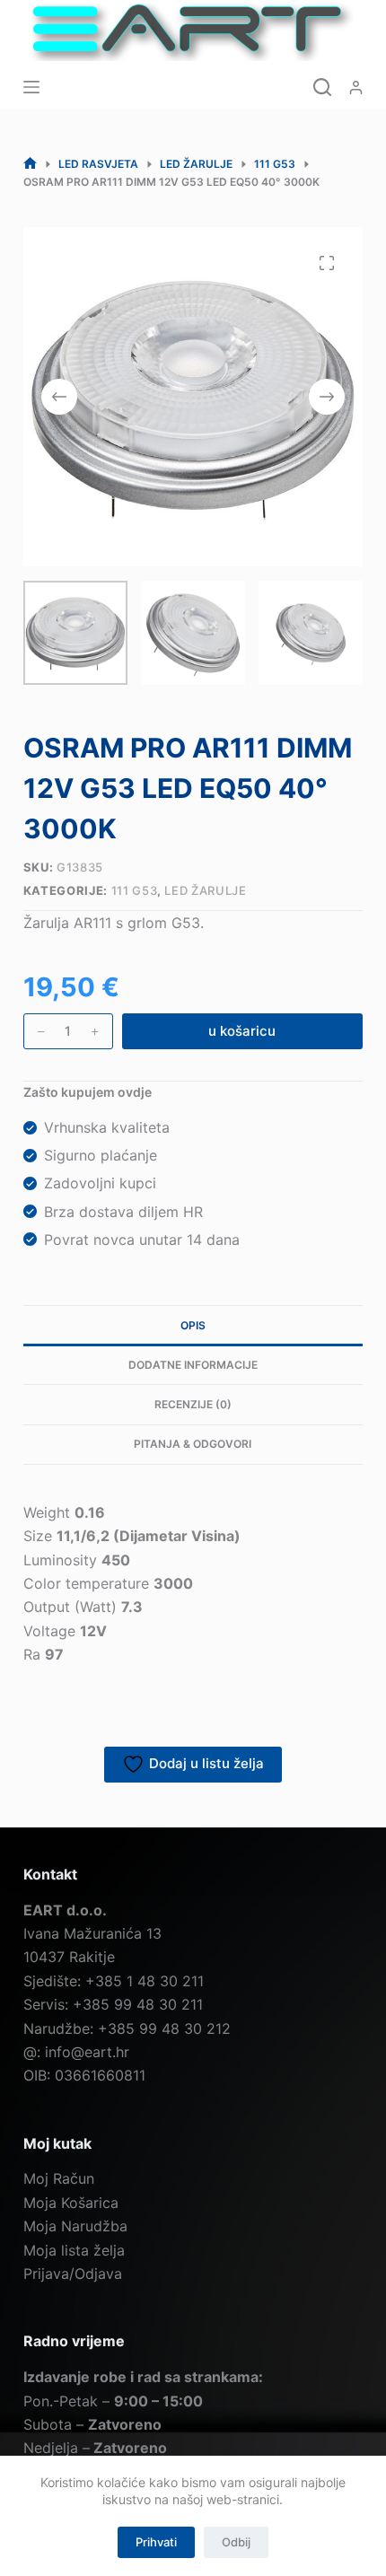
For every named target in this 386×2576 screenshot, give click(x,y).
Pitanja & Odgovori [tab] (193, 1444)
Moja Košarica (71, 2203)
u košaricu (242, 1031)
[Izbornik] (31, 87)
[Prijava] (356, 88)
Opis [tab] (193, 1325)
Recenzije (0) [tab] (193, 1404)
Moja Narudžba (75, 2226)
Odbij (236, 2542)
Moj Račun (59, 2178)
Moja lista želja (74, 2250)
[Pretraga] (322, 87)
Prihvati (156, 2542)
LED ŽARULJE (205, 890)
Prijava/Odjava (73, 2274)
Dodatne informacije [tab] (193, 1365)
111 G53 (135, 890)
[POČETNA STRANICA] (30, 164)
